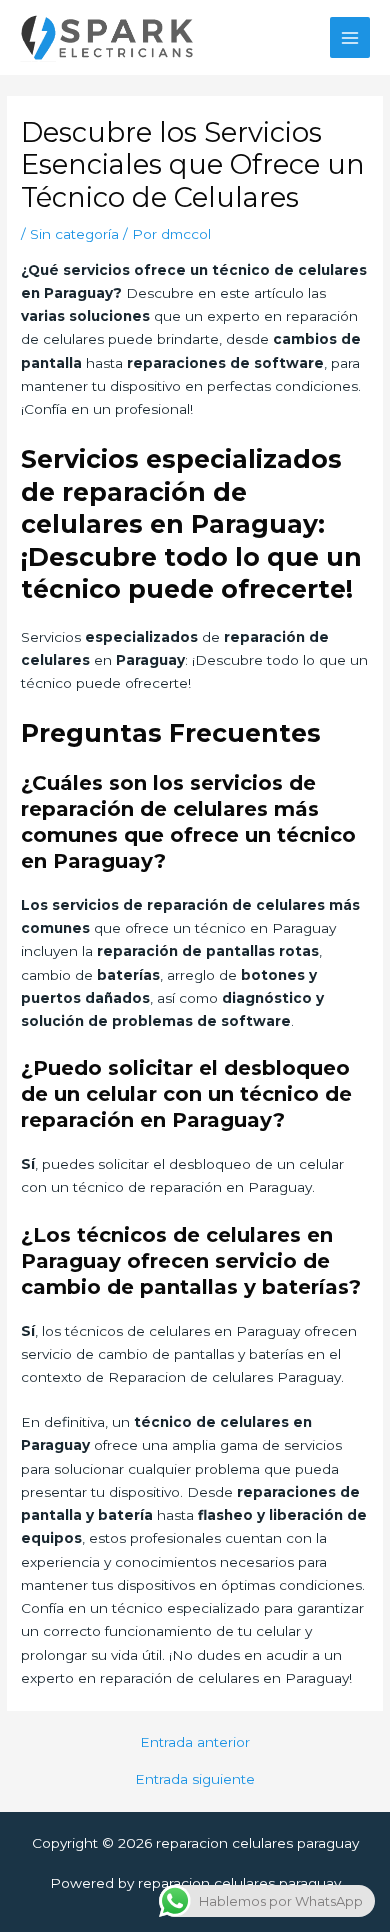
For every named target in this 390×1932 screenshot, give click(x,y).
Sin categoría (74, 234)
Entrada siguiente (195, 1780)
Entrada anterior (195, 1743)
